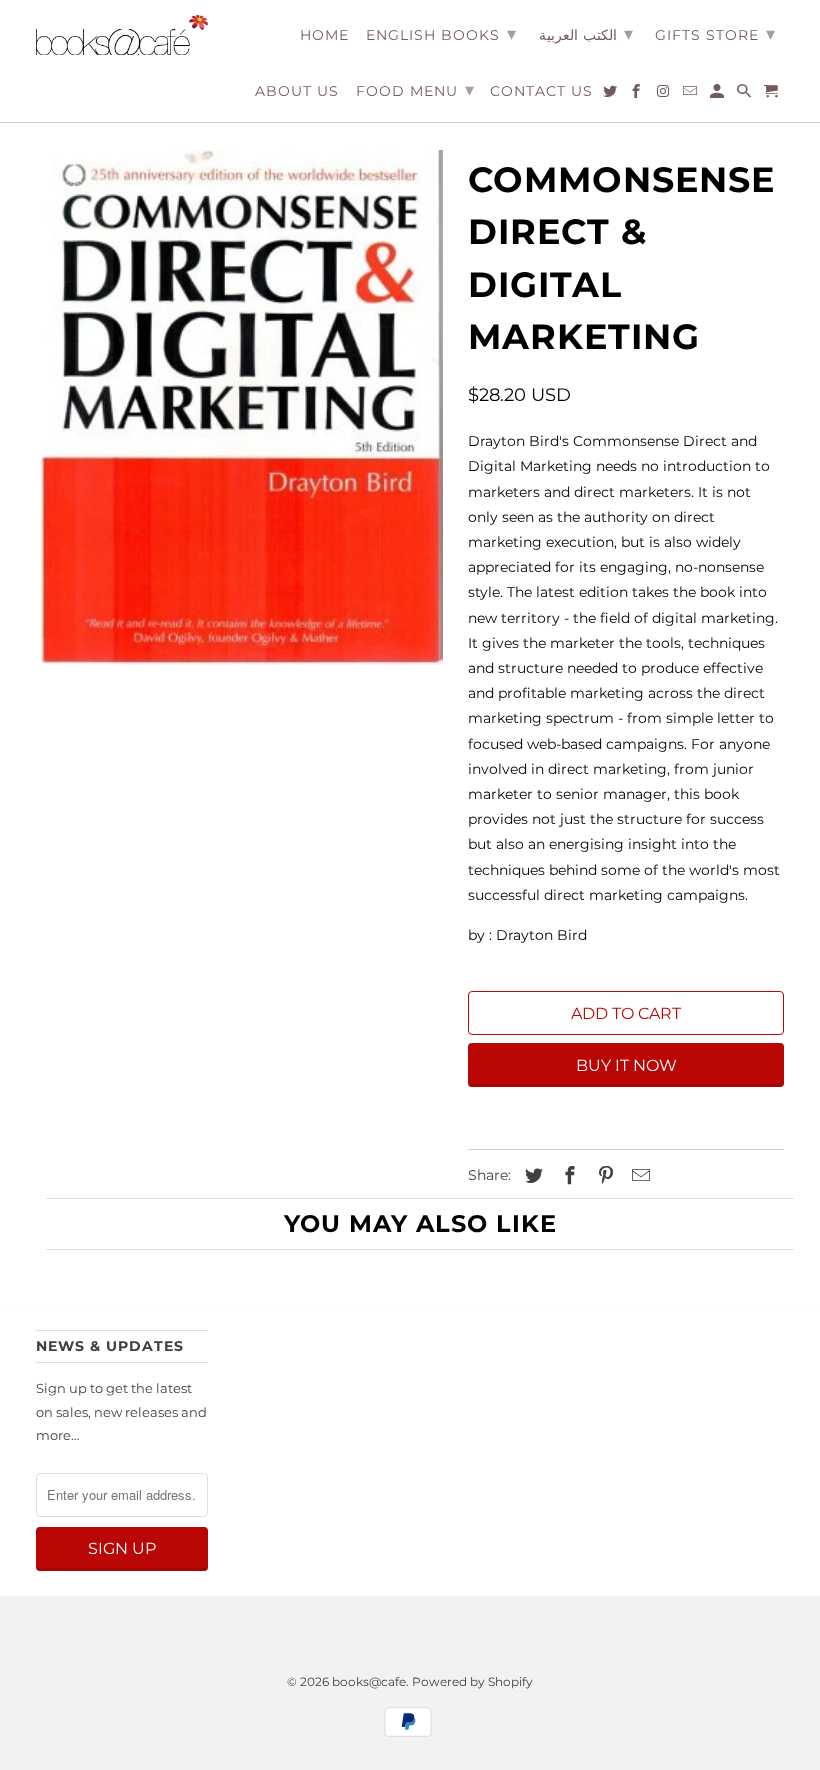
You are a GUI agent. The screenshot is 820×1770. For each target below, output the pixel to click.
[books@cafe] (122, 35)
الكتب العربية (586, 34)
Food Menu (415, 90)
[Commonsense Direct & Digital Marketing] (242, 407)
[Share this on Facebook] (567, 1176)
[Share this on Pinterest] (603, 1176)
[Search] (745, 95)
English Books (441, 34)
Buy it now (626, 1065)
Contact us (541, 91)
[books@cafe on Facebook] (637, 95)
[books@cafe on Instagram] (664, 95)
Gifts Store (715, 34)
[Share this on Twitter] (531, 1176)
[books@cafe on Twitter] (611, 95)
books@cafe (369, 1681)
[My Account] (718, 95)
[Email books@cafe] (691, 95)
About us (297, 91)
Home (324, 35)
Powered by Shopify (472, 1681)
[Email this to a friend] (638, 1176)
